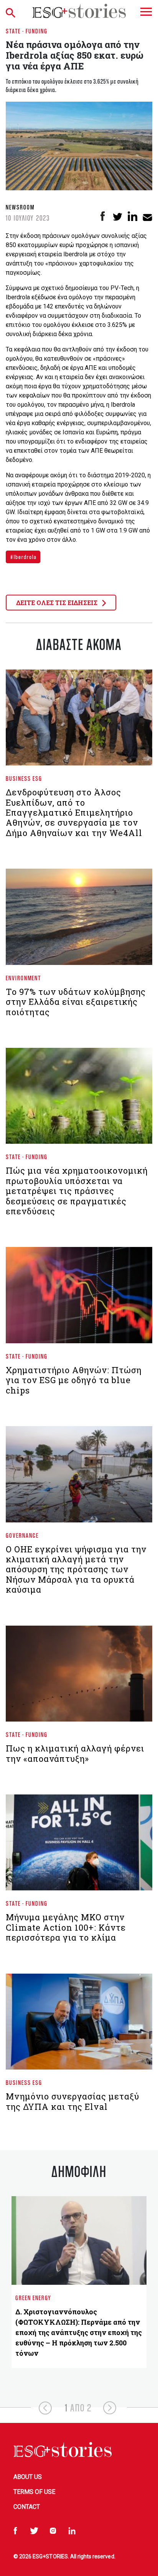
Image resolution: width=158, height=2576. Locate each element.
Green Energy (33, 2298)
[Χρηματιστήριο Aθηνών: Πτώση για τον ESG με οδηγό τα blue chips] (79, 1298)
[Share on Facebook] (103, 216)
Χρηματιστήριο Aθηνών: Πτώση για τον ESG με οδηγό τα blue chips (74, 1380)
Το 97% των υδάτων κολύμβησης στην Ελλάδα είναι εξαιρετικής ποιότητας (76, 1002)
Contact (27, 2507)
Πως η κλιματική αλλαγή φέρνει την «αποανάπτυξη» (75, 1753)
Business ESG (24, 778)
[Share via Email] (147, 216)
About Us (28, 2477)
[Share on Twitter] (118, 216)
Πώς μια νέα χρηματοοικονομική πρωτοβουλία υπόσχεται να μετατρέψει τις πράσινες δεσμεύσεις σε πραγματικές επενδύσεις (77, 1191)
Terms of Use (34, 2492)
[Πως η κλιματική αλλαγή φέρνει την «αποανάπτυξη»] (79, 1677)
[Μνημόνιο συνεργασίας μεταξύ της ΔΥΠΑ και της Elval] (79, 2025)
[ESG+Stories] (79, 11)
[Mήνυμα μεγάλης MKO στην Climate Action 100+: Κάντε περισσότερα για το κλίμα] (79, 1846)
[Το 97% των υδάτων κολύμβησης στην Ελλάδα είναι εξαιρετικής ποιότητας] (79, 920)
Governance (22, 1535)
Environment (23, 978)
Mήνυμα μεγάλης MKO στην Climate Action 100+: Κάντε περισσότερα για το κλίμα (66, 1927)
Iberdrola (25, 557)
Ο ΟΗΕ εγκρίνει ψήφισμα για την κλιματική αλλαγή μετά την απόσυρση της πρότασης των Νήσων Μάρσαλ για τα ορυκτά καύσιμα (76, 1569)
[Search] (13, 11)
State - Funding (27, 31)
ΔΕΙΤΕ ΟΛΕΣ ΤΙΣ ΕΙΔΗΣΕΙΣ (58, 603)
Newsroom (20, 207)
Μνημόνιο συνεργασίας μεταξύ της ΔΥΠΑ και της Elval (72, 2101)
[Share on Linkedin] (132, 216)
